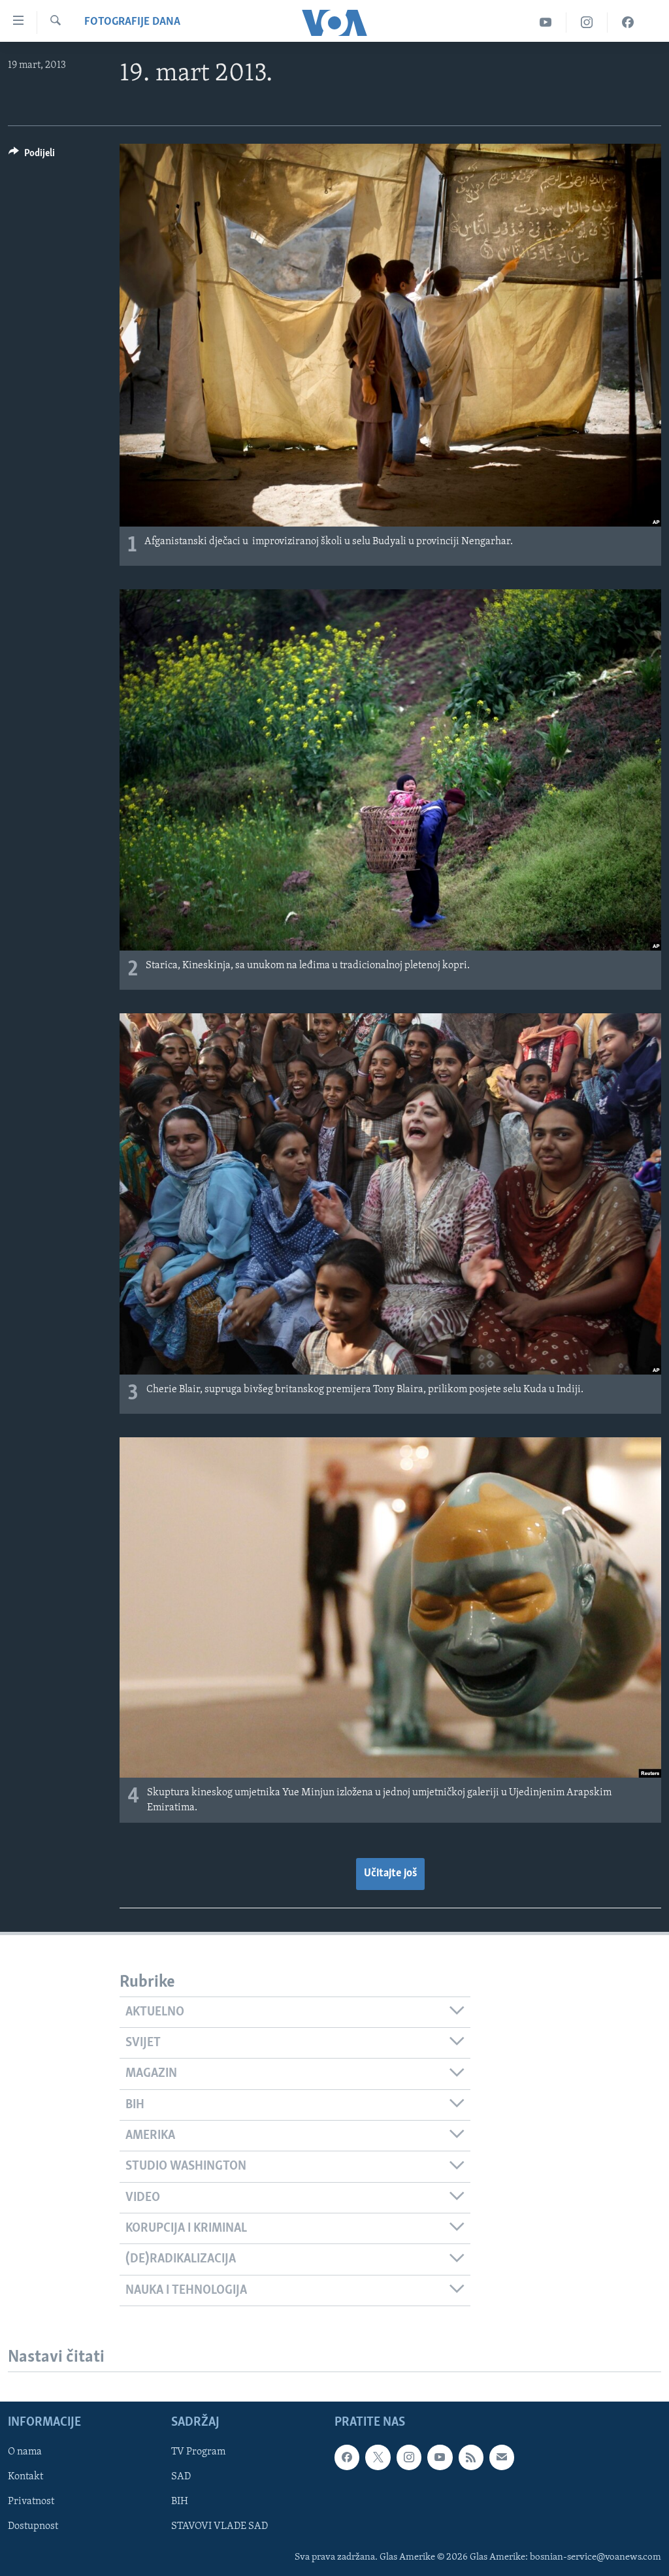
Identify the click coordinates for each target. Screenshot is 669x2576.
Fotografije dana (132, 22)
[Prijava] (502, 2457)
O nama (25, 2452)
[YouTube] (546, 23)
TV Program (198, 2452)
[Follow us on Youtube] (440, 2457)
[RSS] (471, 2457)
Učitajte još (390, 1874)
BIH (180, 2502)
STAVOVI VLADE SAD (220, 2526)
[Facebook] (628, 23)
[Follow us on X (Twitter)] (378, 2457)
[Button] (32, 156)
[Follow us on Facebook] (347, 2457)
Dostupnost (33, 2526)
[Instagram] (587, 23)
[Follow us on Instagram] (409, 2457)
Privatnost (31, 2502)
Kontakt (25, 2477)
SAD (181, 2477)
